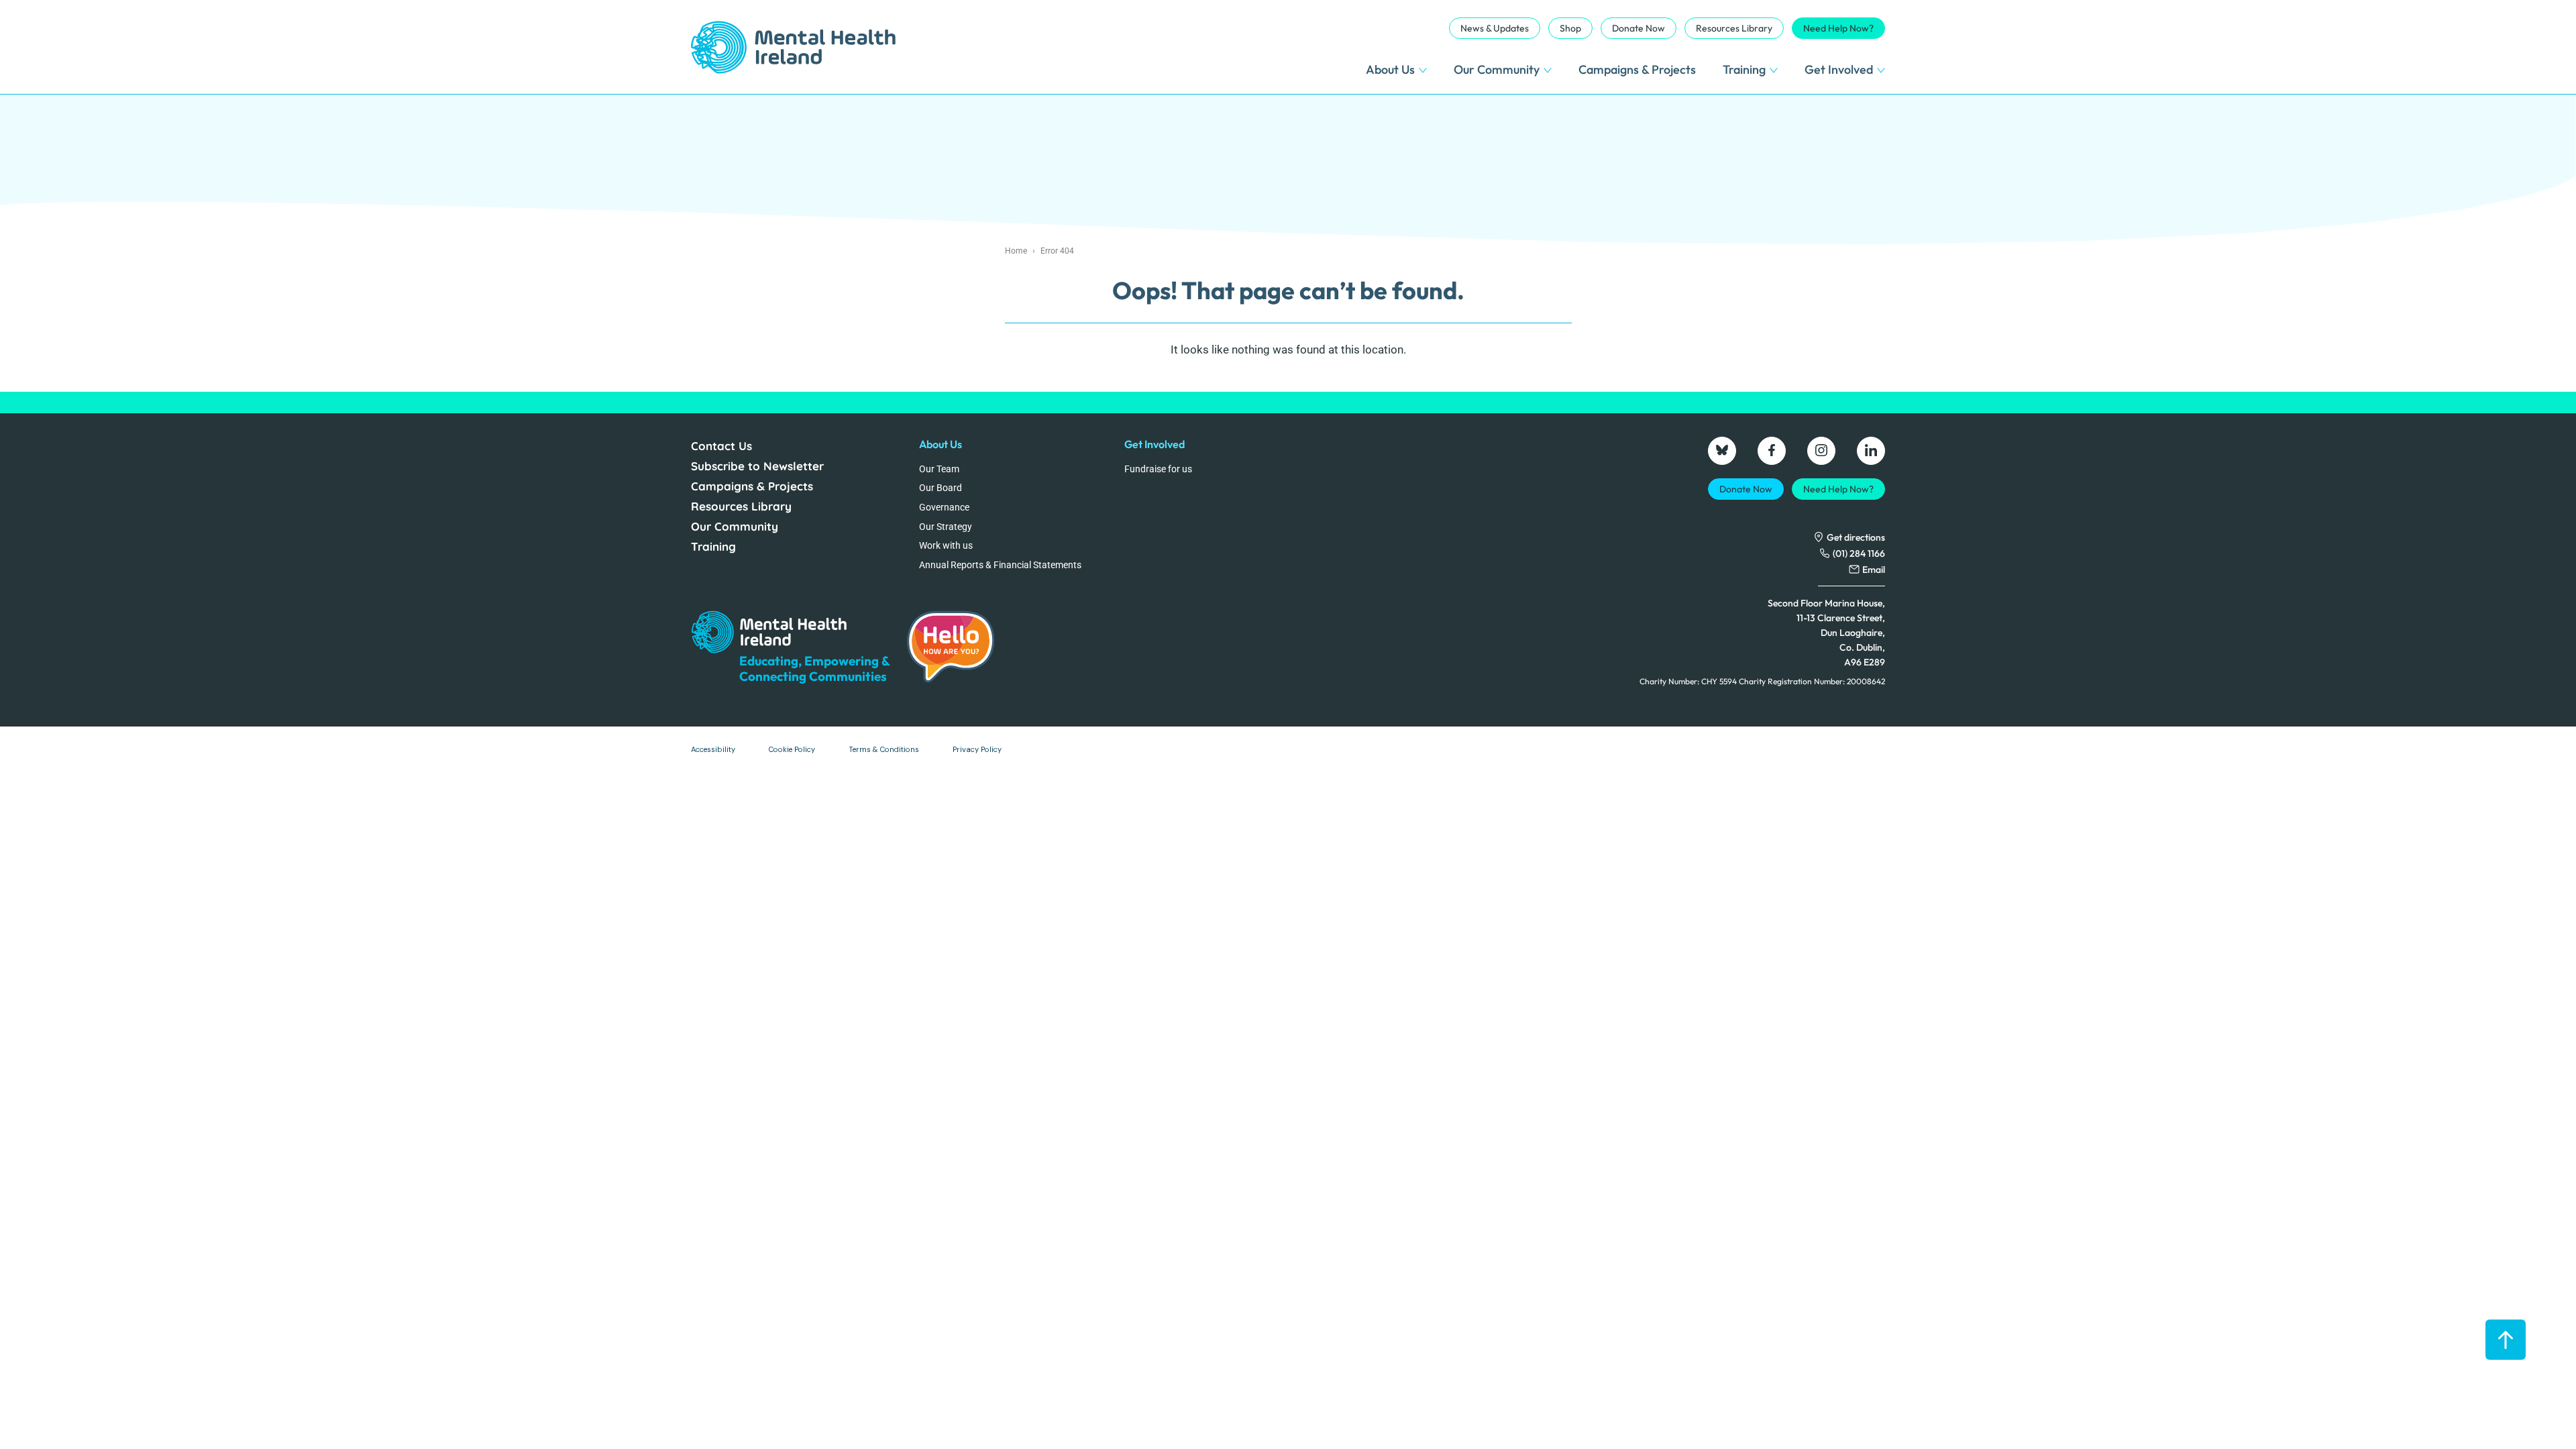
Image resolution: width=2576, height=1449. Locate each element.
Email (1874, 570)
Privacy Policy (977, 749)
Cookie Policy (792, 749)
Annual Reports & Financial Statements (1000, 565)
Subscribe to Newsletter (757, 466)
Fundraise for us (1158, 469)
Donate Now (1639, 28)
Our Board (941, 488)
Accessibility (713, 749)
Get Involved (1839, 69)
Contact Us (721, 446)
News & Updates (1495, 28)
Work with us (946, 545)
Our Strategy (946, 527)
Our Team (939, 469)
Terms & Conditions (884, 749)
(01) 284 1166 (1859, 553)
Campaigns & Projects (1637, 69)
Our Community (1497, 69)
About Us (1390, 69)
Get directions (1856, 537)
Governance (944, 507)
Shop (1570, 28)
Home (1016, 251)
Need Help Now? (1838, 28)
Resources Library (1734, 28)
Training (1744, 69)
